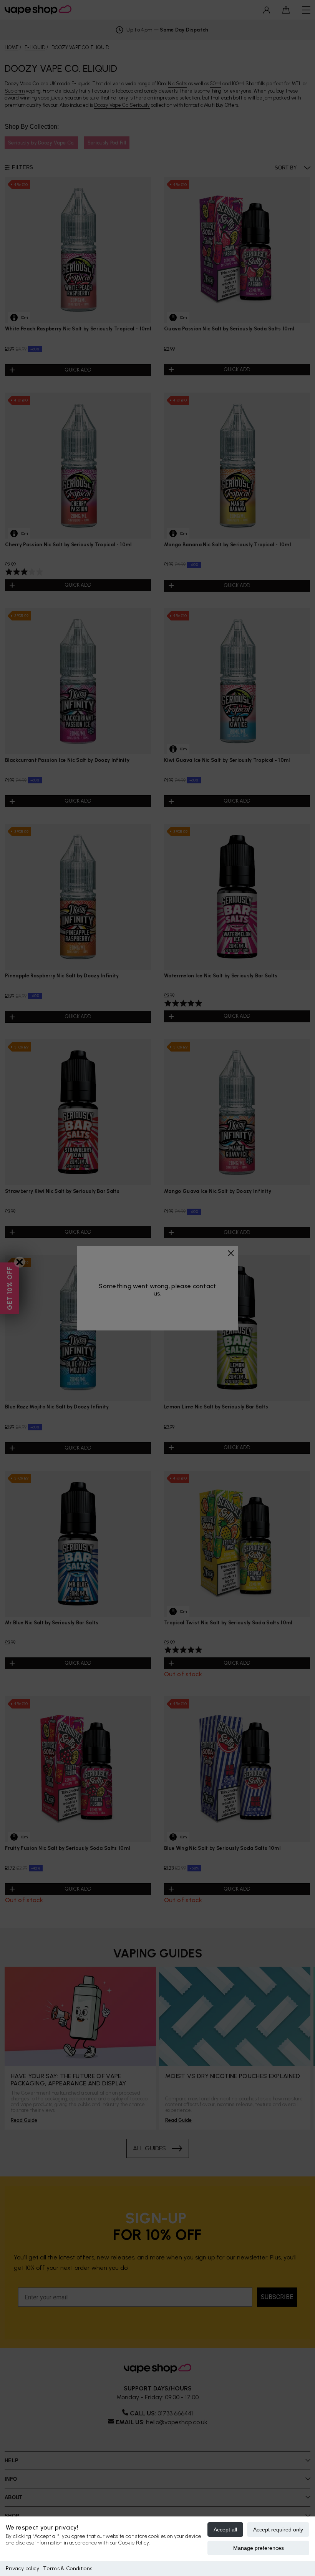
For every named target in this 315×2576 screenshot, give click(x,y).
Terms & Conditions (68, 2569)
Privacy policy (22, 2569)
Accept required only (278, 2530)
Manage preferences (259, 2548)
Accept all (225, 2530)
